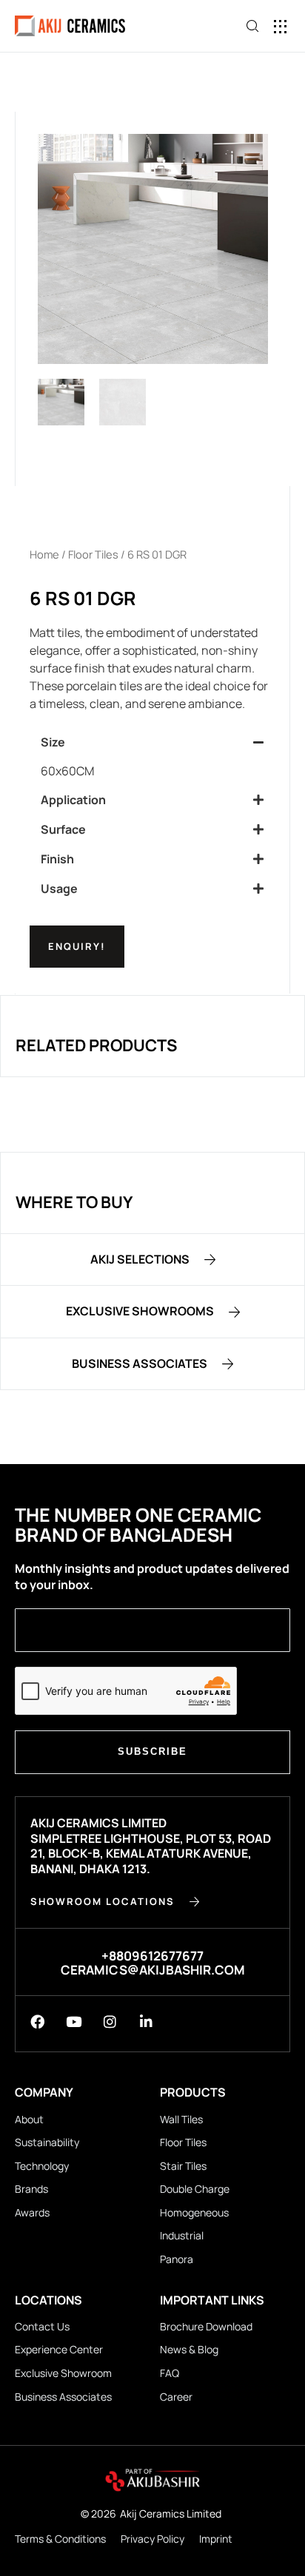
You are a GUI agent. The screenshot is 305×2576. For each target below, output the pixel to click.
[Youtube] (74, 2022)
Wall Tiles (181, 2119)
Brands (31, 2189)
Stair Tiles (183, 2166)
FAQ (170, 2373)
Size (53, 742)
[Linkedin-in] (146, 2022)
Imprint (216, 2539)
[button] (281, 26)
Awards (32, 2212)
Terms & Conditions (60, 2539)
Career (176, 2397)
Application (73, 800)
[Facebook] (37, 2022)
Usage (59, 889)
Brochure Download (206, 2326)
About (29, 2119)
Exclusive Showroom (63, 2373)
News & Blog (189, 2349)
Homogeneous (194, 2212)
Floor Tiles (93, 554)
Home (44, 554)
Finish (57, 859)
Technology (42, 2166)
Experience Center (59, 2349)
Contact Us (42, 2326)
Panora (177, 2259)
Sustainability (47, 2142)
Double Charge (195, 2189)
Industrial (182, 2235)
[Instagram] (110, 2022)
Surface (63, 829)
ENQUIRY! (77, 946)
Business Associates (63, 2397)
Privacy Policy (152, 2539)
